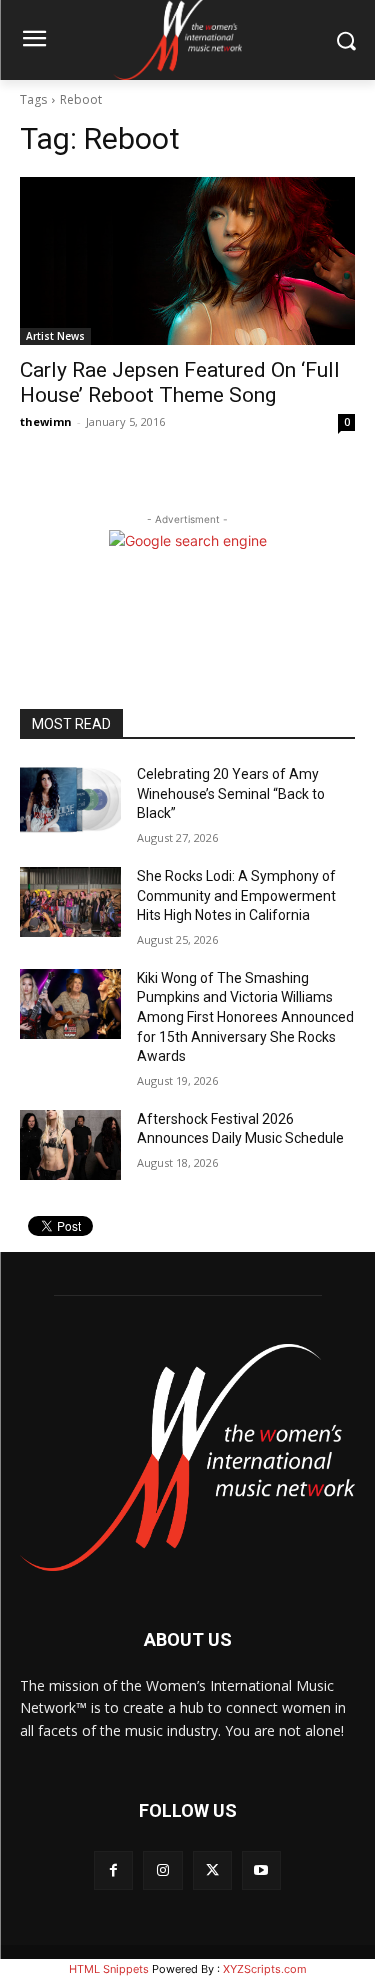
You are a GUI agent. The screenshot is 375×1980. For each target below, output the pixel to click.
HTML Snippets (109, 1969)
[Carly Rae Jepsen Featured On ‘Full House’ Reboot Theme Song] (187, 261)
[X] (212, 1870)
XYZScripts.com (265, 1969)
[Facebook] (113, 1870)
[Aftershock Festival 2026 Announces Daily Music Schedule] (70, 1145)
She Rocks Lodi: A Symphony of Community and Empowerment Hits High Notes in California (236, 895)
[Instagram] (162, 1870)
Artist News (55, 336)
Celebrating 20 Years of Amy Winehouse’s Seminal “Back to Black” (231, 793)
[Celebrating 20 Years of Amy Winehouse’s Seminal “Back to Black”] (70, 800)
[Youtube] (261, 1870)
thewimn (46, 421)
